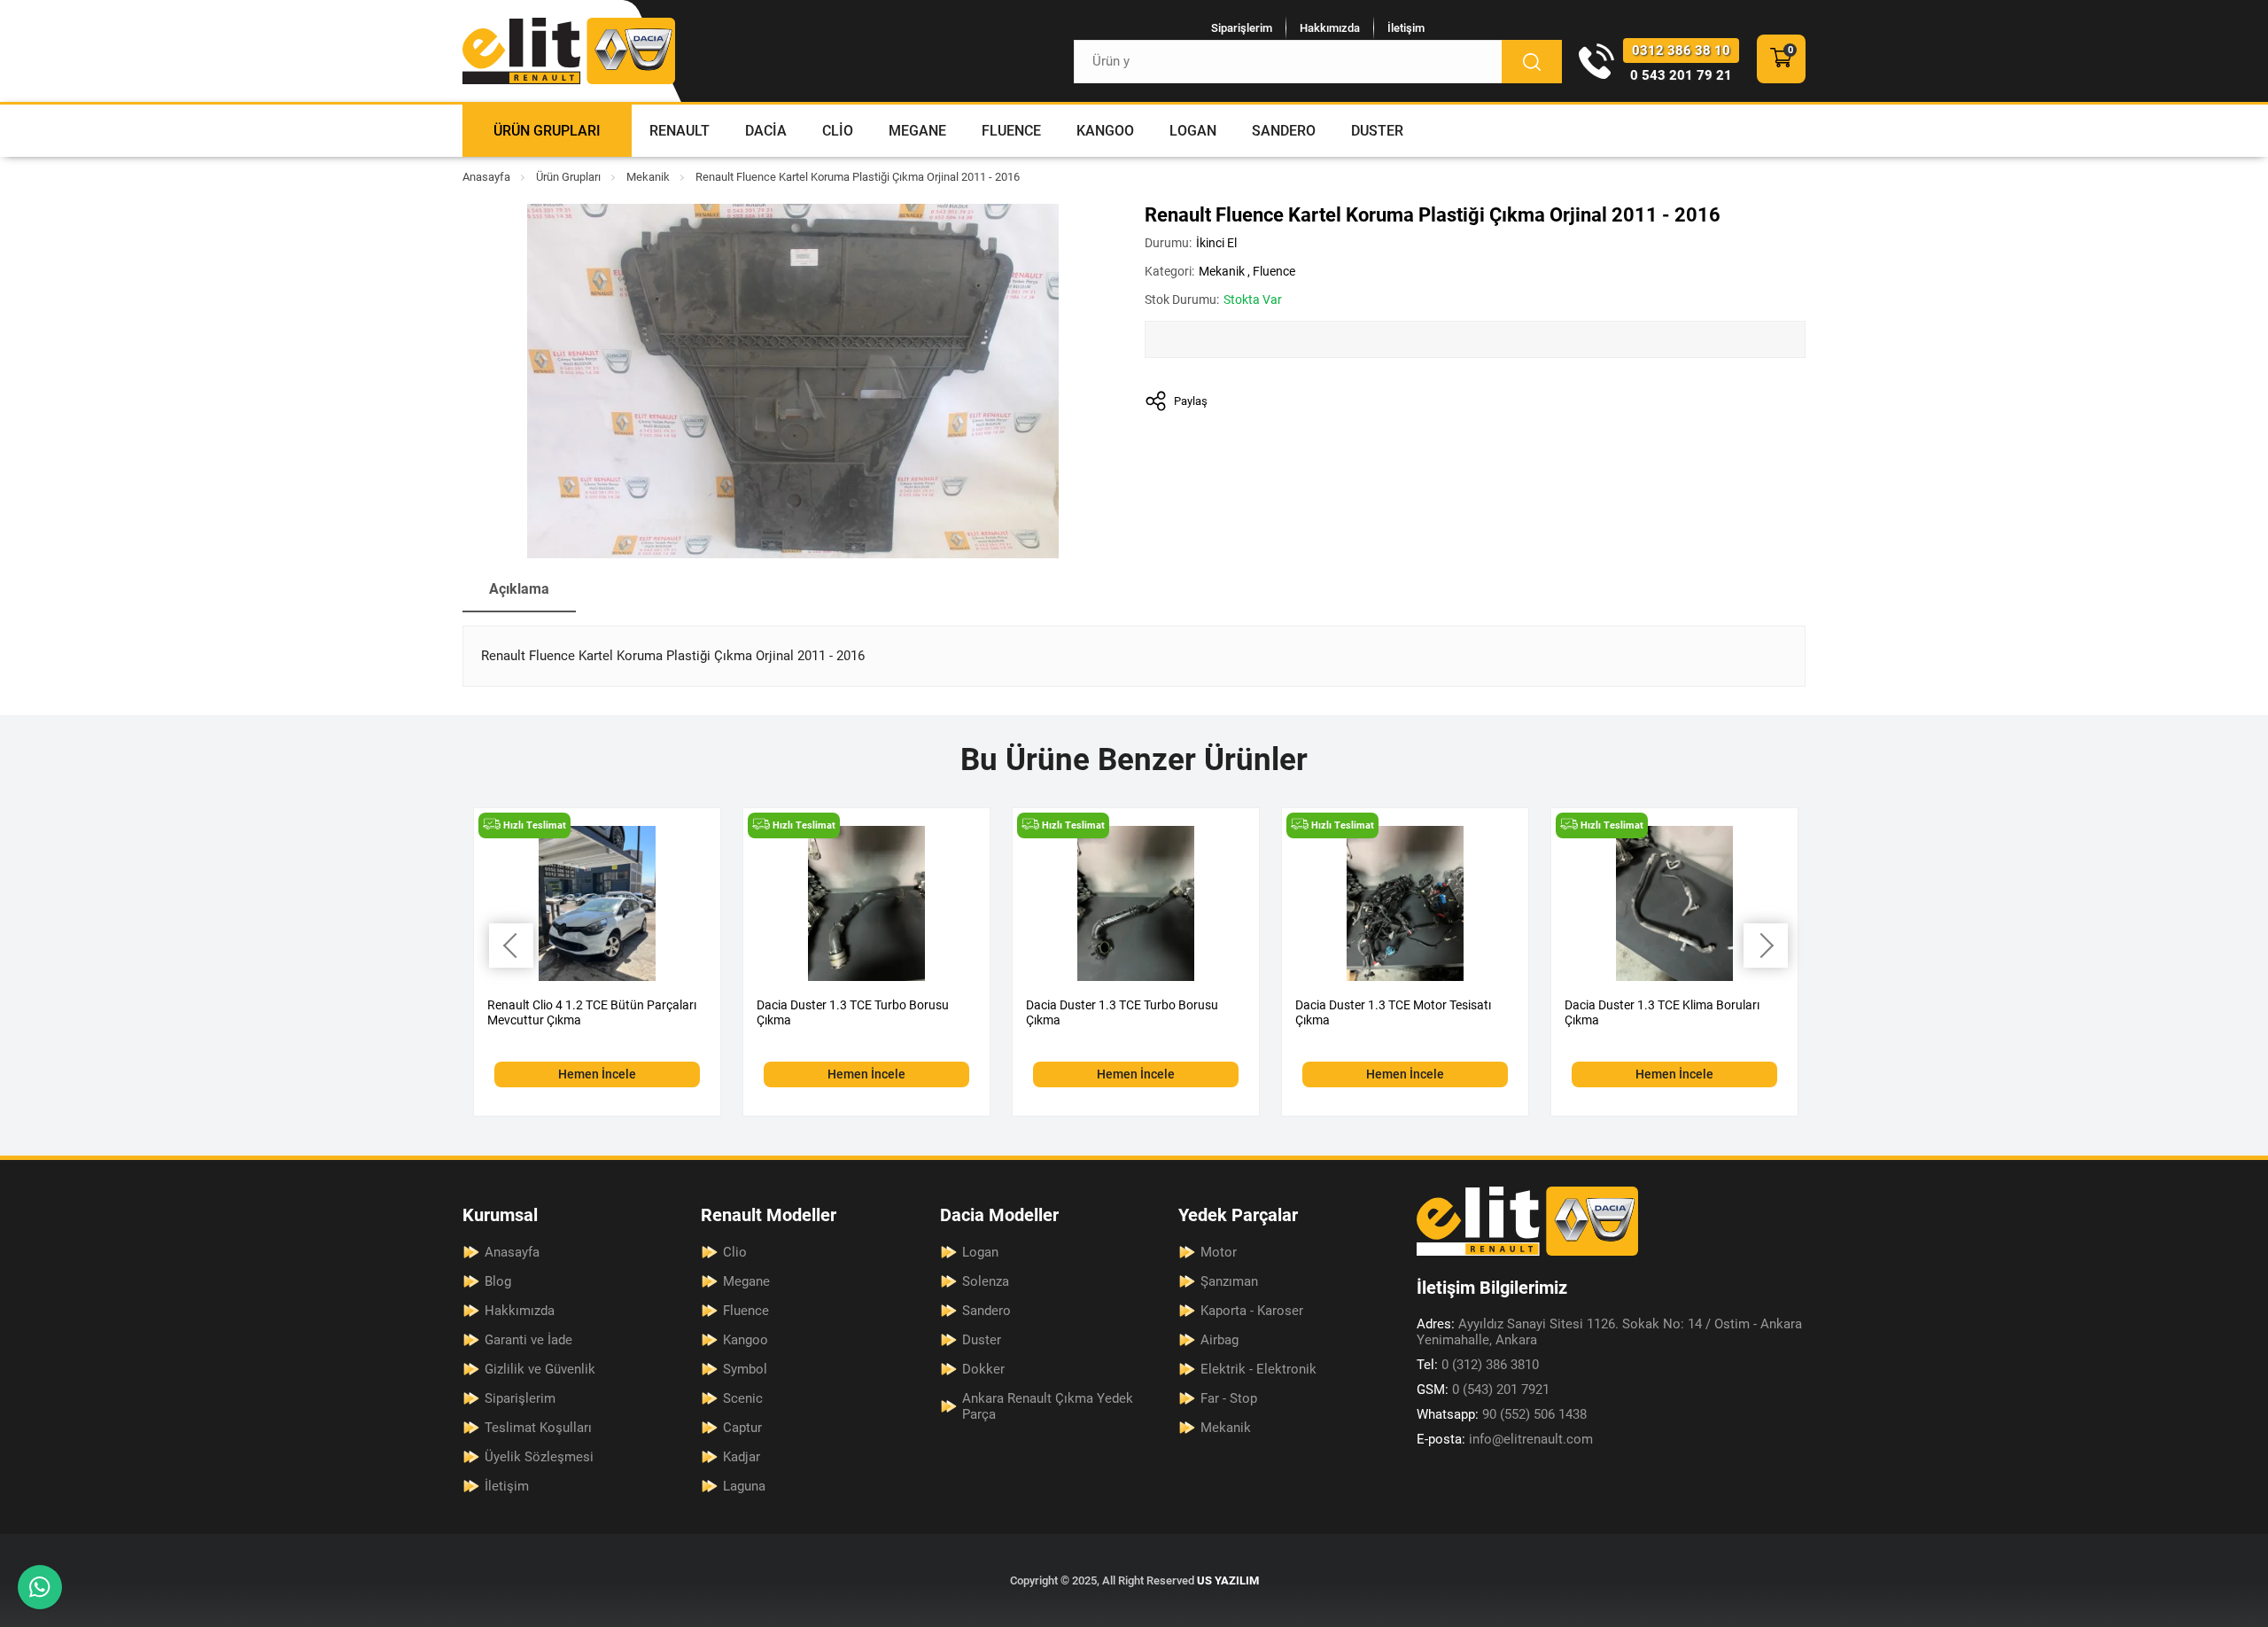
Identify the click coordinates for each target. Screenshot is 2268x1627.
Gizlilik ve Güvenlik (540, 1369)
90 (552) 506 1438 (1502, 1414)
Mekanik (648, 177)
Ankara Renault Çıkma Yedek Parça (1048, 1406)
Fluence (1011, 131)
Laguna (744, 1486)
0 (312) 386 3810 (1478, 1365)
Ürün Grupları (547, 131)
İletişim (1406, 28)
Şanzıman (1229, 1281)
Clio (838, 131)
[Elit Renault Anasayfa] (569, 51)
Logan (1193, 131)
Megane (917, 131)
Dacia (766, 131)
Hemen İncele (597, 1074)
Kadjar (742, 1457)
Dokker (983, 1369)
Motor (1219, 1252)
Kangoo (1105, 131)
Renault (680, 131)
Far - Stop (1229, 1398)
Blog (498, 1281)
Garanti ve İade (528, 1340)
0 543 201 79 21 (1681, 75)
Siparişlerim (1242, 28)
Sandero (1284, 131)
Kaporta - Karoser (1252, 1311)
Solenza (986, 1281)
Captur (742, 1428)
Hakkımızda (1330, 28)
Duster (1377, 131)
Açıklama (519, 589)
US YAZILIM (1228, 1580)
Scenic (743, 1398)
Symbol (745, 1369)
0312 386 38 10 (1681, 51)
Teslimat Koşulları (538, 1428)
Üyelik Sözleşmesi (539, 1457)
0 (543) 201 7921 (1483, 1390)
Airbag (1219, 1340)
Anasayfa (486, 177)
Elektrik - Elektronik (1258, 1369)
